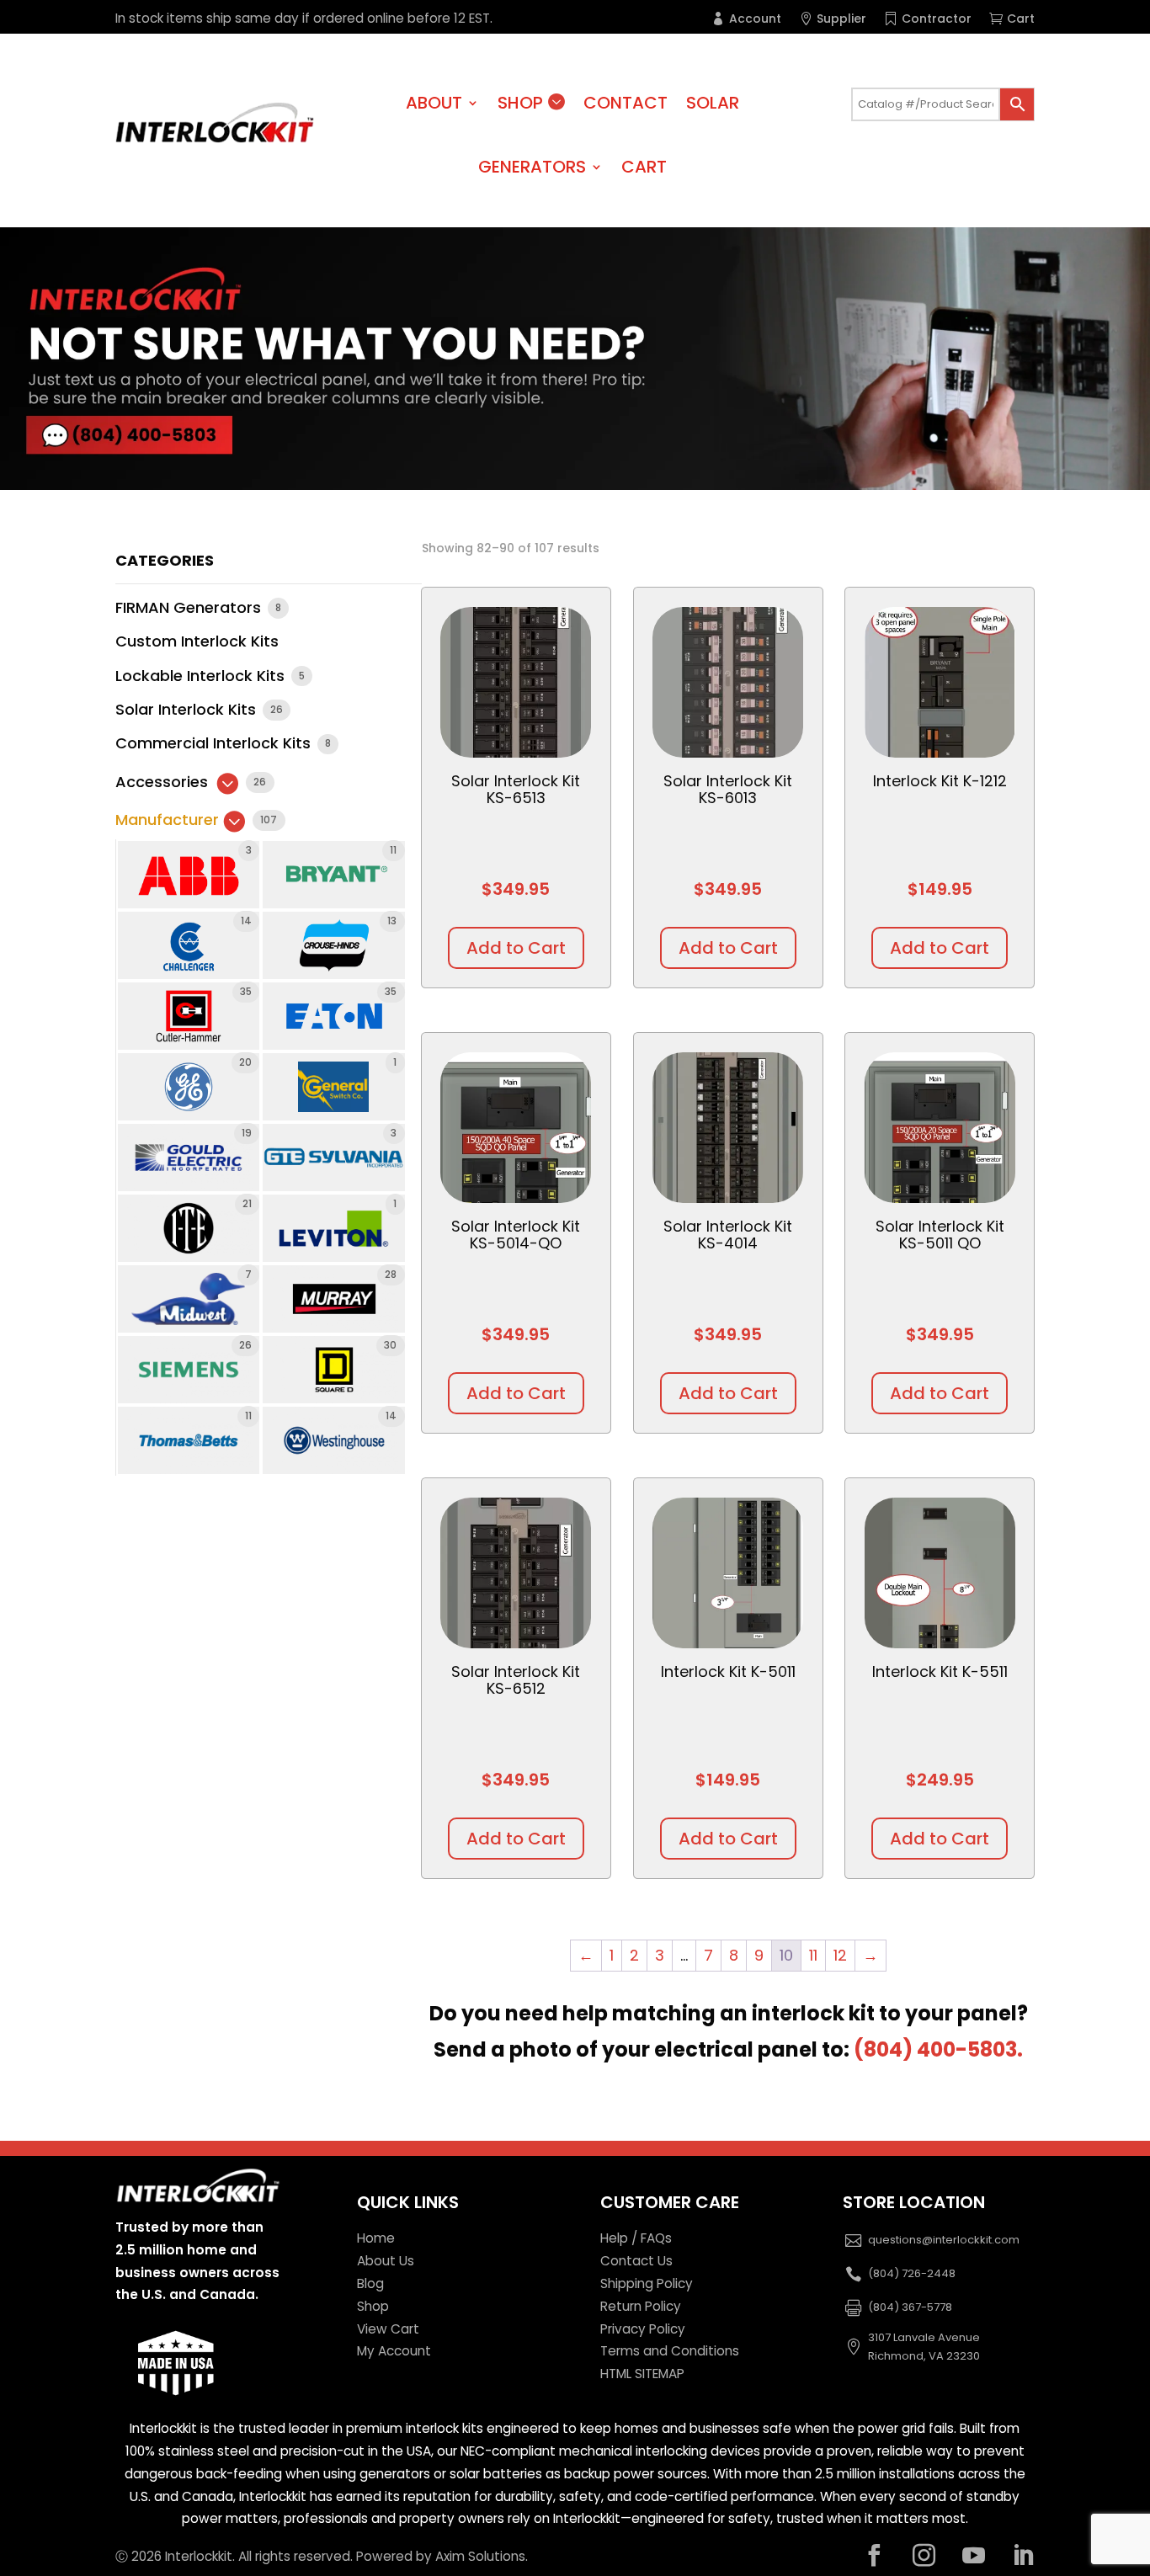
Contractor (937, 19)
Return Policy (641, 2306)
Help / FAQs (636, 2238)
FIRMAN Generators (190, 607)
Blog (370, 2283)
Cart (1021, 19)
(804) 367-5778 (910, 2307)
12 (840, 1955)
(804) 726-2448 (912, 2273)
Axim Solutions (480, 2556)
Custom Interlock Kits (197, 641)
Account (755, 19)
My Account (394, 2351)
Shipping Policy (647, 2283)
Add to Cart (516, 948)
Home (376, 2238)
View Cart (388, 2329)
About (434, 103)
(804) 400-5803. (938, 2049)
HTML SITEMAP (642, 2374)
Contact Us (636, 2261)
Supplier (841, 19)
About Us (386, 2261)
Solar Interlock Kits (188, 709)
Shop (520, 103)
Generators (532, 167)
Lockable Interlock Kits (202, 676)
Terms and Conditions (670, 2351)
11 (813, 1955)
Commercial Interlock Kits (215, 743)
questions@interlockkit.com (944, 2240)
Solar (713, 103)
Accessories (164, 782)
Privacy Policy (643, 2329)
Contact (626, 103)
